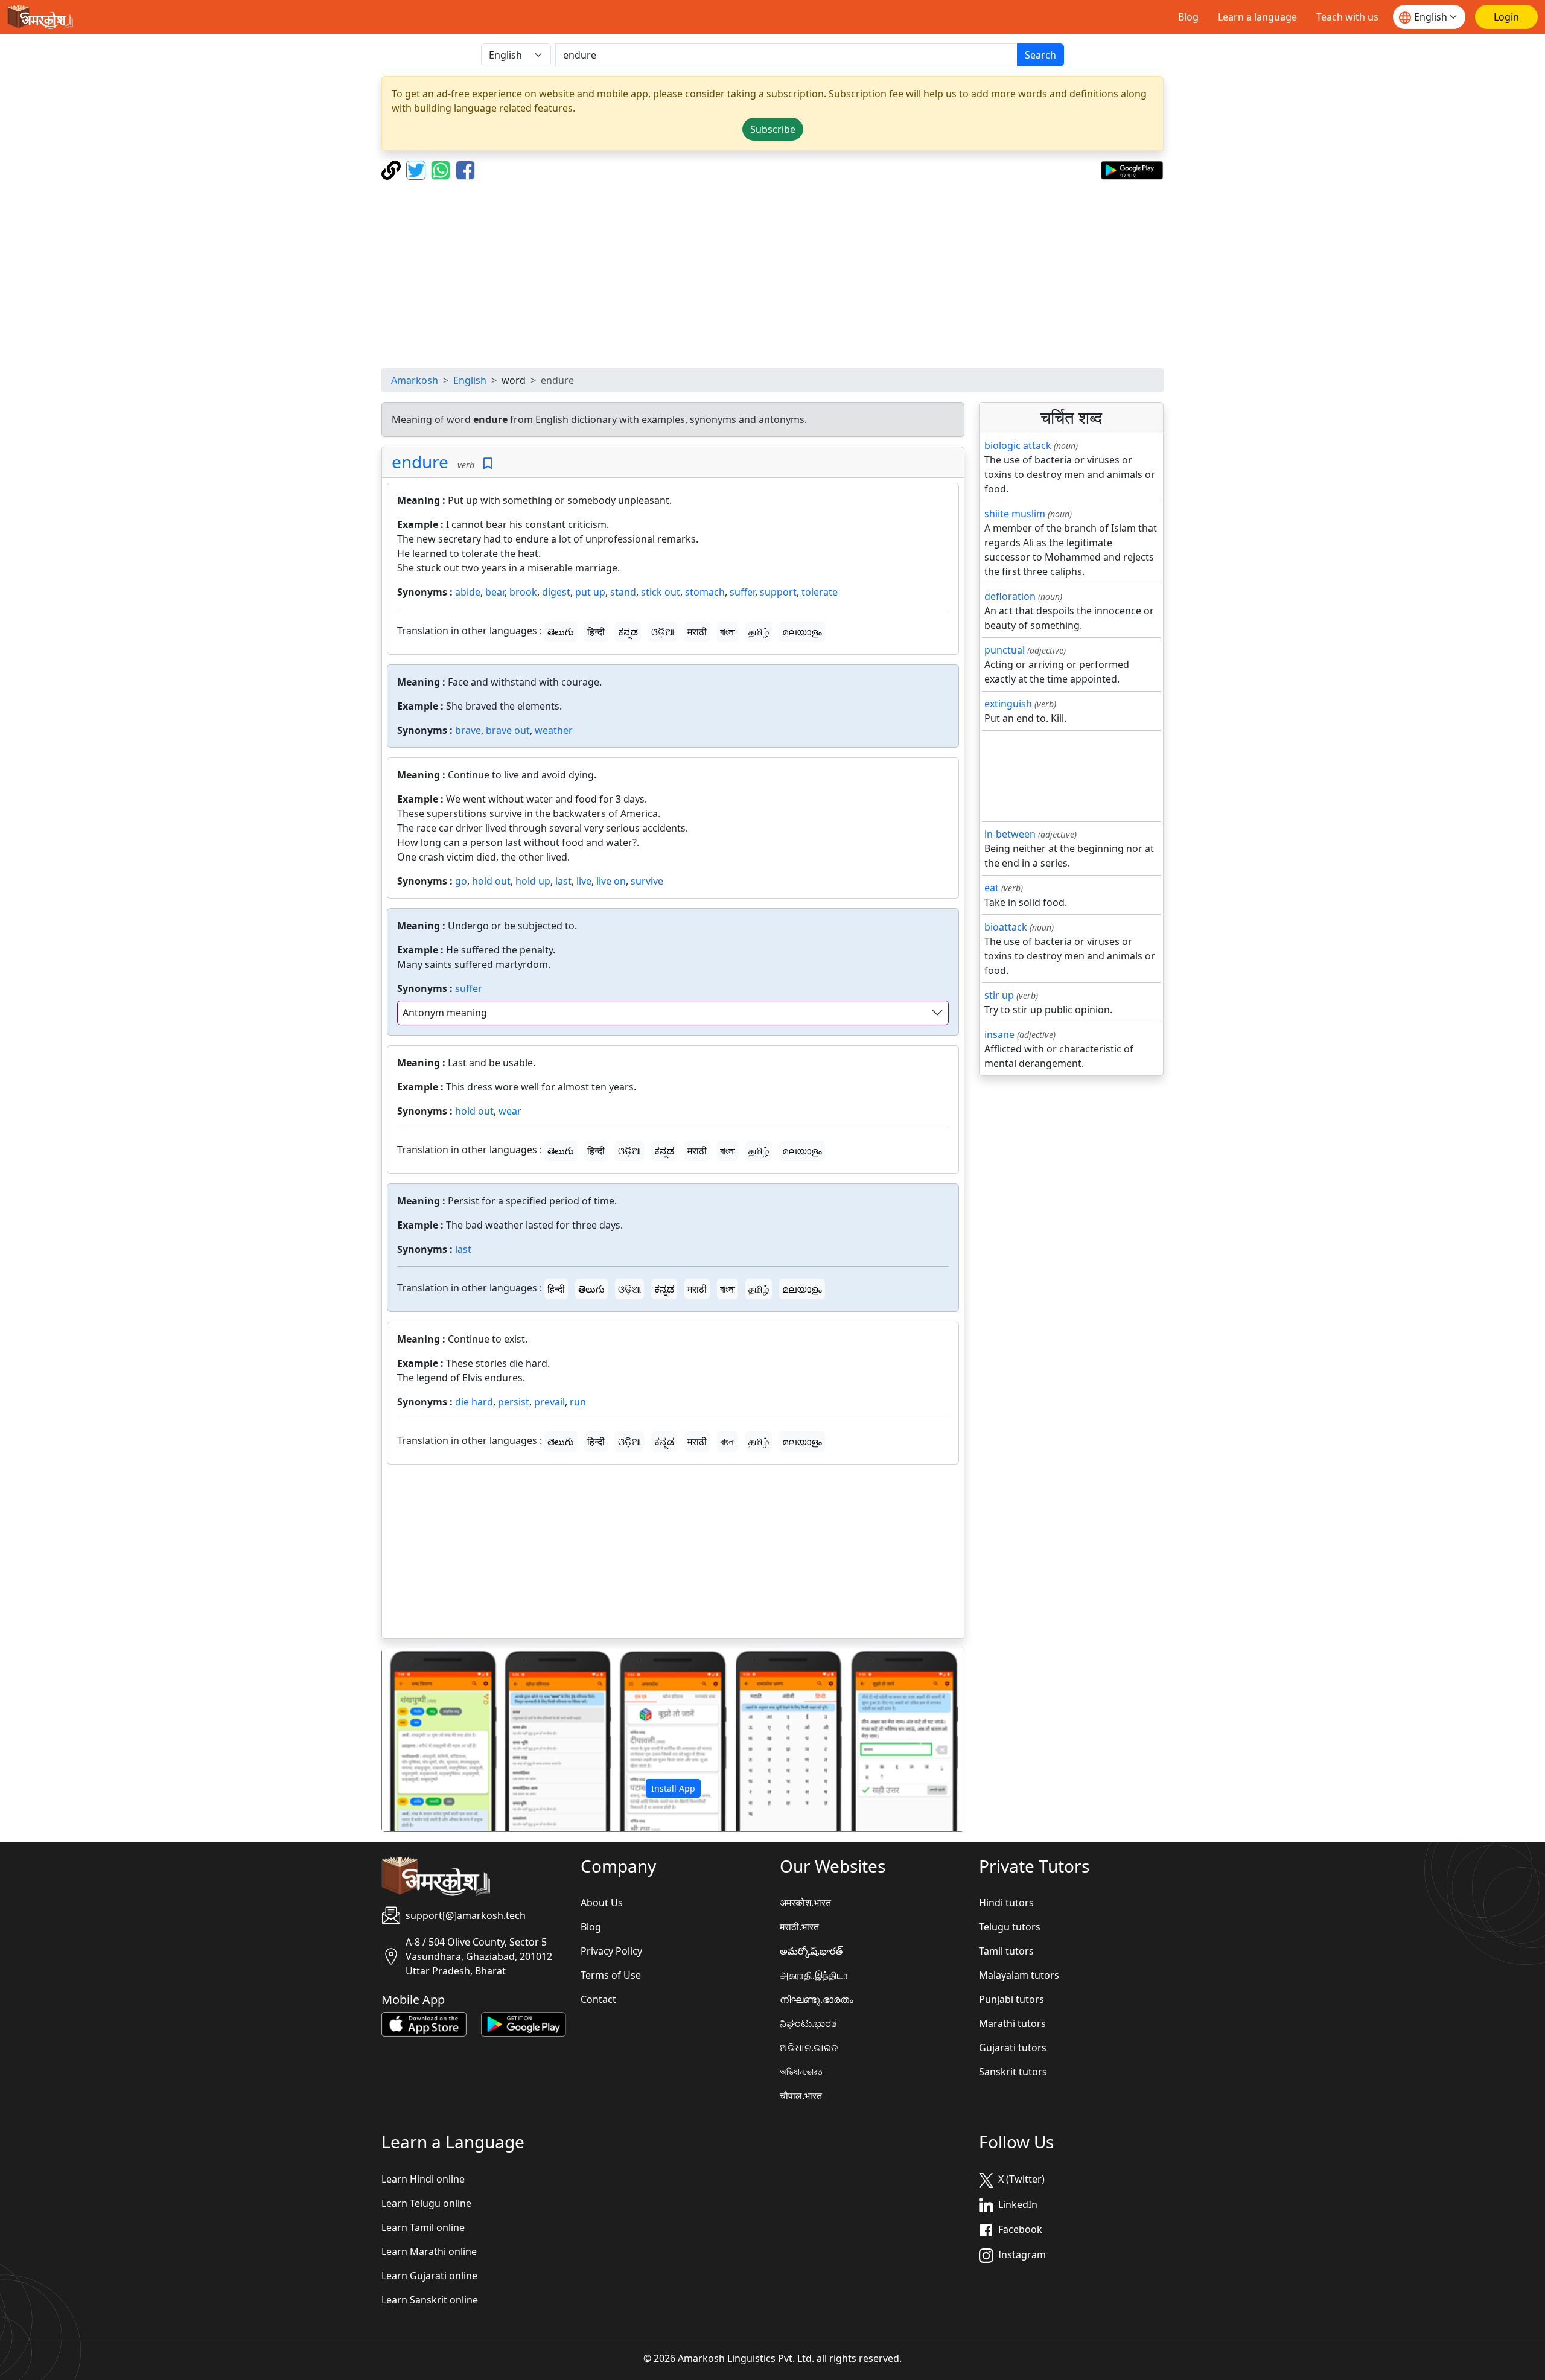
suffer (742, 592)
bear (495, 592)
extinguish (1008, 704)
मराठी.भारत (799, 1927)
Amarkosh (415, 380)
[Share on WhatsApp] (442, 169)
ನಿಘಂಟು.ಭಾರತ (808, 2023)
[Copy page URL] (393, 169)
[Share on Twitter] (417, 169)
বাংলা (728, 632)
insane (999, 1034)
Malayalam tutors (1019, 1975)
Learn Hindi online (423, 2179)
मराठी (697, 632)
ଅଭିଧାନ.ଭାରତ (809, 2047)
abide (468, 592)
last (563, 881)
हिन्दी (596, 632)
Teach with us (1347, 17)
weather (554, 730)
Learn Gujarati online (429, 2276)
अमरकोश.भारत (805, 1903)
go (461, 881)
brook (523, 592)
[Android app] (524, 2023)
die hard (474, 1402)
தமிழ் (759, 632)
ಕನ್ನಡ (628, 632)
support (778, 592)
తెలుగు (561, 632)
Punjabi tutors (1011, 1999)
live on (611, 881)
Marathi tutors (1012, 2023)
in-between (1010, 834)
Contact (598, 1999)
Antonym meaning (445, 1013)
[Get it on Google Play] (1132, 169)
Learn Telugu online (426, 2203)
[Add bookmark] (488, 464)
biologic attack (1018, 445)
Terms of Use (611, 1975)
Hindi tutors (1006, 1903)
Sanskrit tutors (1013, 2072)
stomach (705, 592)
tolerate (820, 592)
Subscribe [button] (773, 129)
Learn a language (1257, 17)
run (578, 1402)
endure (420, 462)
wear (510, 1111)
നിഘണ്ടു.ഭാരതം (817, 1999)
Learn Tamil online (423, 2227)
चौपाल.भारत (801, 2096)
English (470, 380)
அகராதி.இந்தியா (814, 1975)
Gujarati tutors (1013, 2047)
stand (623, 592)
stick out (661, 592)
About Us (602, 1903)
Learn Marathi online (429, 2251)
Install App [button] (673, 1788)
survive (647, 881)
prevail (550, 1402)
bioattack (1006, 927)
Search (1040, 55)
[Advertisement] (772, 274)
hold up (533, 881)
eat (992, 888)
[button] (426, 1740)
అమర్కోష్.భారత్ (811, 1951)
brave (468, 730)
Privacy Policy (611, 1951)
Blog (1188, 17)
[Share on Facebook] (465, 169)
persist (514, 1402)
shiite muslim (1015, 514)
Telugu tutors (1010, 1927)
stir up (999, 995)
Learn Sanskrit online (430, 2300)
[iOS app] (424, 2023)
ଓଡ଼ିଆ (663, 632)
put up (590, 592)
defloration (1010, 596)
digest (556, 592)
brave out (508, 730)
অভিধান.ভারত (801, 2072)
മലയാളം (802, 632)
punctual (1005, 650)
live (584, 881)
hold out (491, 881)
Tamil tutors (1006, 1951)
